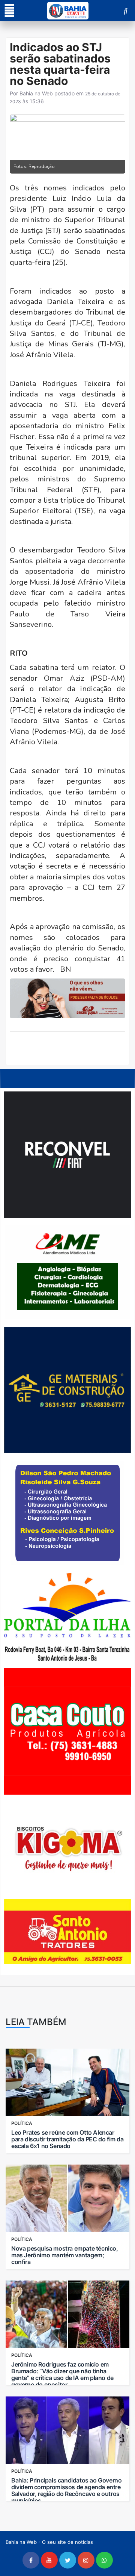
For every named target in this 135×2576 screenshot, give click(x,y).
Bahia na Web (36, 93)
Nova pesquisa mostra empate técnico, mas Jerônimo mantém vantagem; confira (65, 2255)
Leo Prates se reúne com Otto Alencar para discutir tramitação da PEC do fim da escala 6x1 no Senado (67, 2139)
